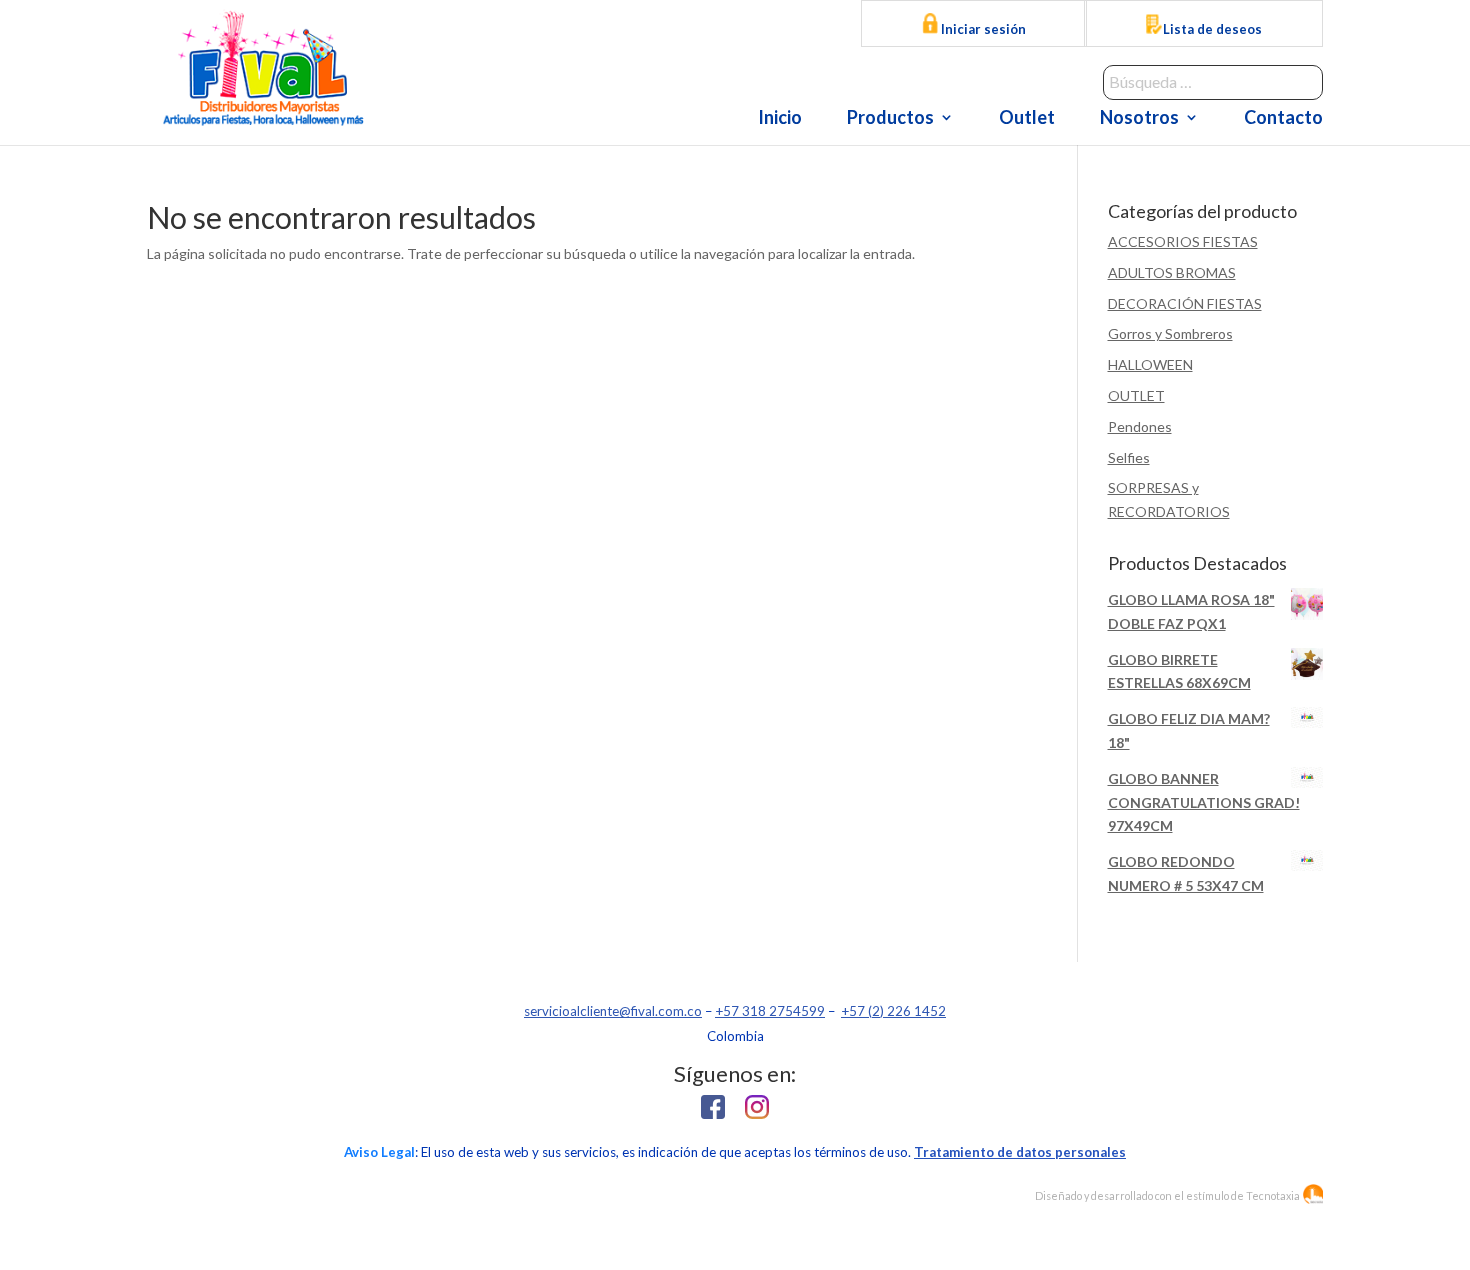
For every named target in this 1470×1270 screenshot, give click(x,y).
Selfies (1129, 457)
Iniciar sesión (982, 29)
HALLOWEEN (1150, 364)
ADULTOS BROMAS (1172, 272)
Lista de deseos (1212, 29)
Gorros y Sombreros (1170, 333)
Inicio (780, 119)
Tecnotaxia (1273, 1195)
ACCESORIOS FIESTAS (1183, 241)
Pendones (1140, 426)
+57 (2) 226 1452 (893, 1011)
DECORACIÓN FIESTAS (1185, 303)
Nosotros (1139, 119)
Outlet (1027, 119)
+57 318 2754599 (770, 1011)
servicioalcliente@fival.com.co (613, 1011)
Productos (890, 119)
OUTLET (1136, 395)
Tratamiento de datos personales (1020, 1152)
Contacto (1283, 119)
